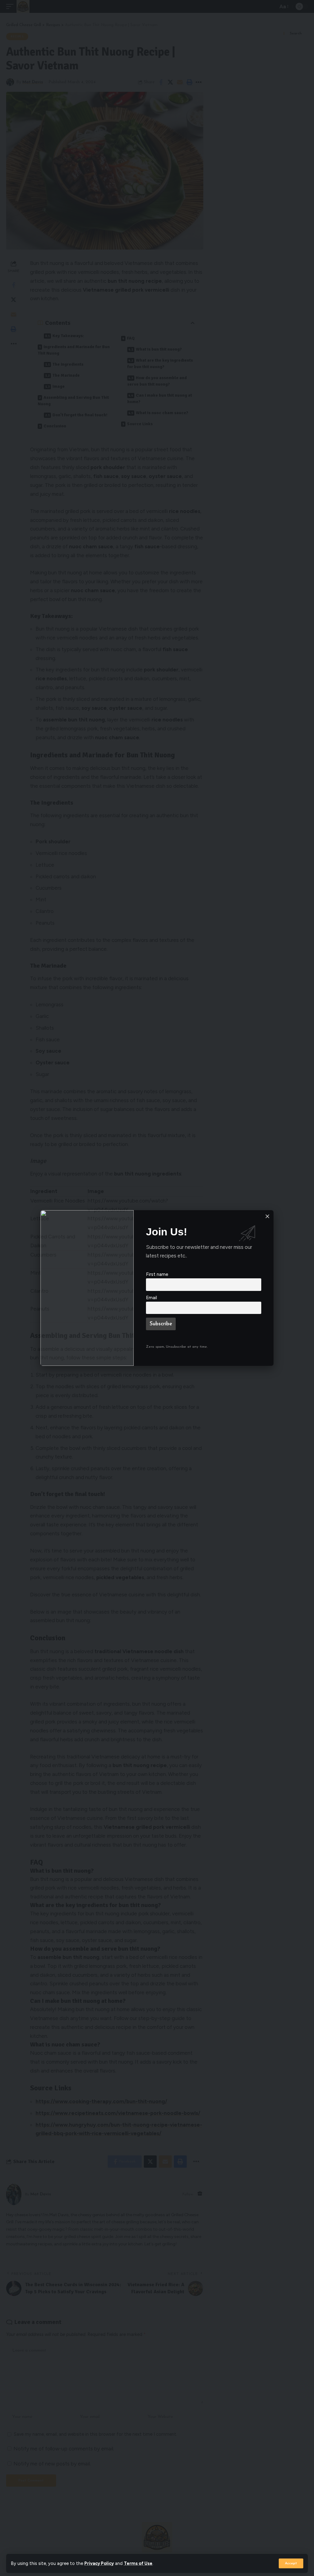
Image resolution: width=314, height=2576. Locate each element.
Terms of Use (138, 2563)
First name (157, 1274)
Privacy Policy (99, 2563)
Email (151, 1298)
